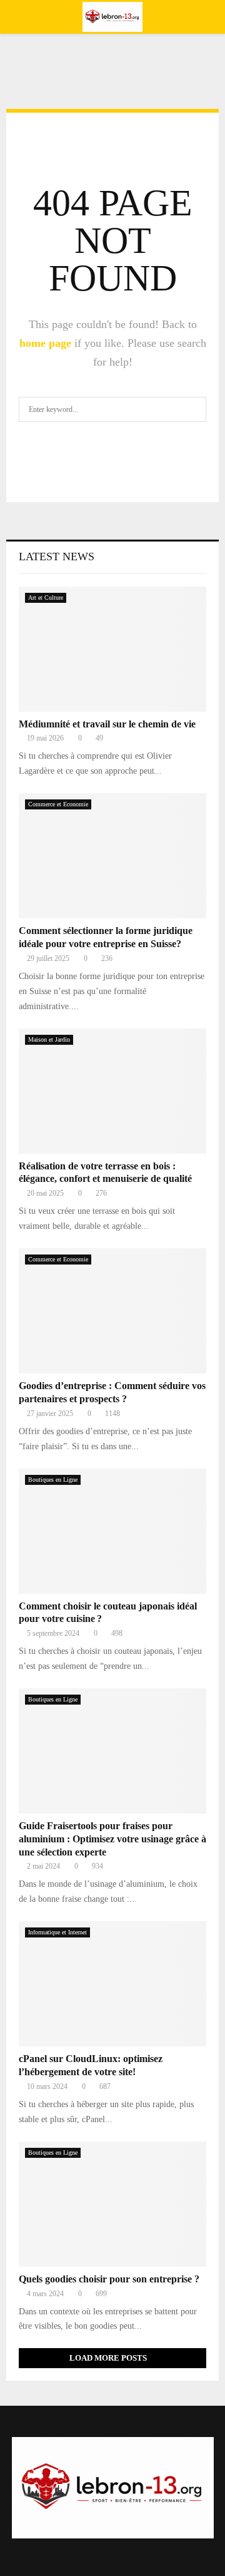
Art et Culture (46, 598)
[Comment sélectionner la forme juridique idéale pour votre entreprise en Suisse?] (112, 856)
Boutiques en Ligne (53, 1480)
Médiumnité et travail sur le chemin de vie (107, 724)
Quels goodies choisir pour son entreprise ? (109, 2279)
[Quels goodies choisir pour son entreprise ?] (112, 2204)
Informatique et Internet (57, 1932)
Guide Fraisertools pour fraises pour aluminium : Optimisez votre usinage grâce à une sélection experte (112, 1839)
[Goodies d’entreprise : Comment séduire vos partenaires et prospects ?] (112, 1311)
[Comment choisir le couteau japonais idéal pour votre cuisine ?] (112, 1531)
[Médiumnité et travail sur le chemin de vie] (112, 649)
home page (45, 343)
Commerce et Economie (58, 804)
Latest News (57, 557)
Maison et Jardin (49, 1039)
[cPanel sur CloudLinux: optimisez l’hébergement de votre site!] (112, 1984)
